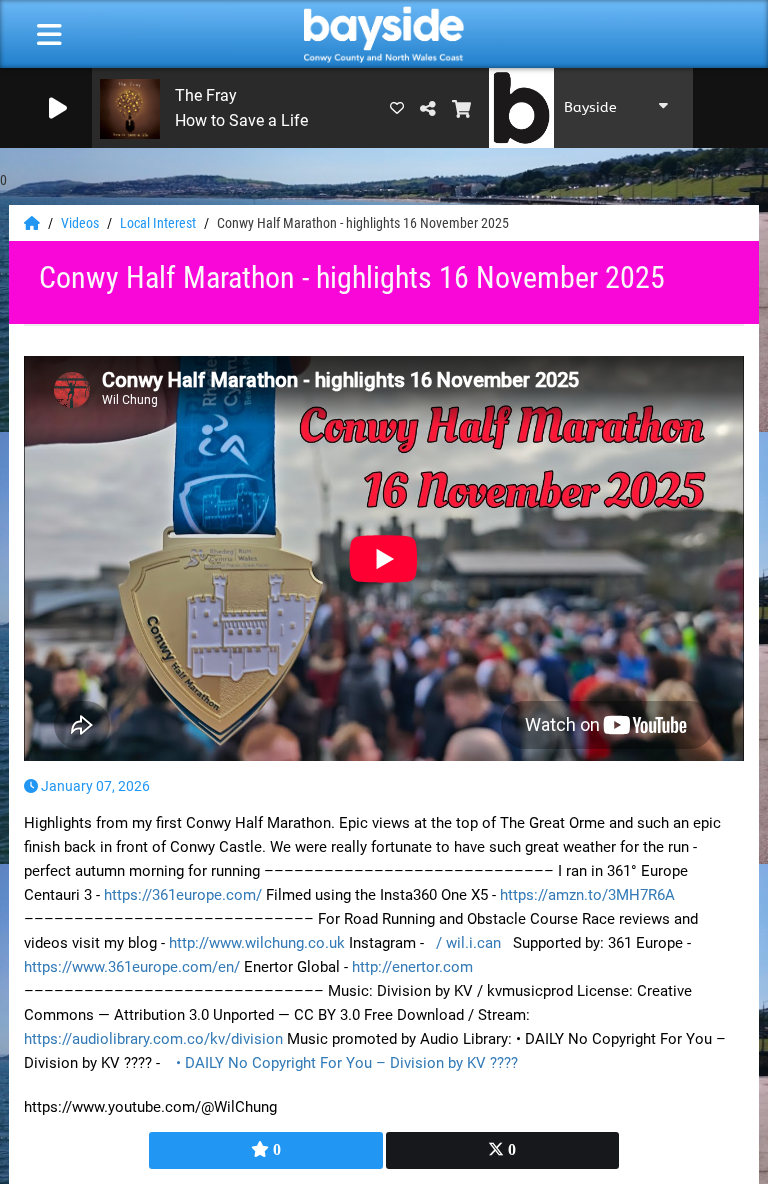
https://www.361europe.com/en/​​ (132, 967)
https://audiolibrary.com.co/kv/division (153, 1039)
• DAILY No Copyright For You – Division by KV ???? (349, 1063)
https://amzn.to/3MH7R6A (587, 895)
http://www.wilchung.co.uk (257, 943)
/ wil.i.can (470, 943)
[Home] (33, 223)
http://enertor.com (412, 967)
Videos (81, 223)
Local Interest (159, 223)
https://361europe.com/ (183, 895)
